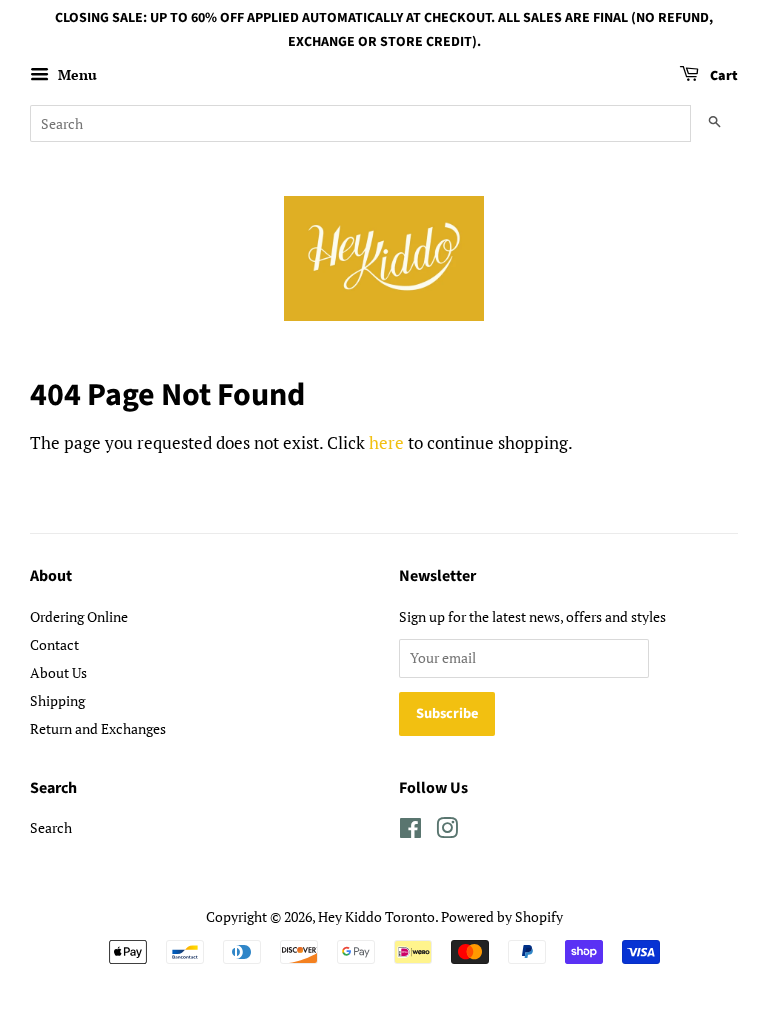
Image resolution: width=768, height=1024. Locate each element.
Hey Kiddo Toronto (376, 916)
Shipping (57, 700)
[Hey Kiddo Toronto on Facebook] (410, 831)
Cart (722, 76)
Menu (75, 74)
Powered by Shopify (502, 916)
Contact (54, 644)
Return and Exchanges (98, 728)
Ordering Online (79, 616)
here (386, 442)
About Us (58, 672)
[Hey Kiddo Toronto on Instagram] (447, 831)
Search (51, 827)
